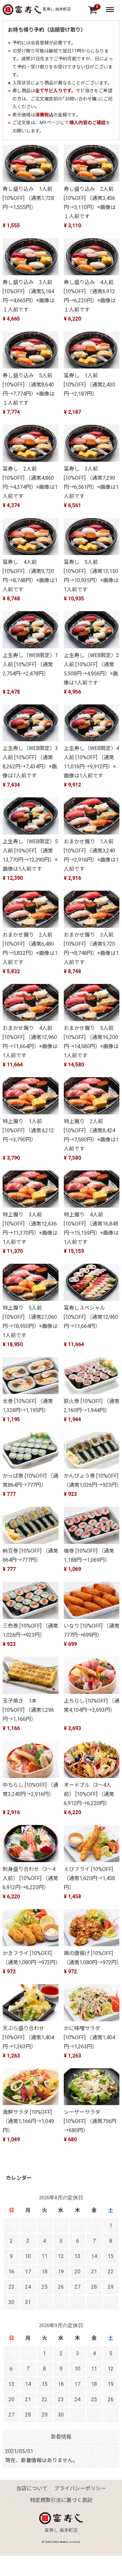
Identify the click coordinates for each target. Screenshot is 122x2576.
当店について (32, 2488)
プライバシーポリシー (80, 2488)
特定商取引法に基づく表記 (61, 2500)
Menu (111, 7)
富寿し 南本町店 (56, 9)
